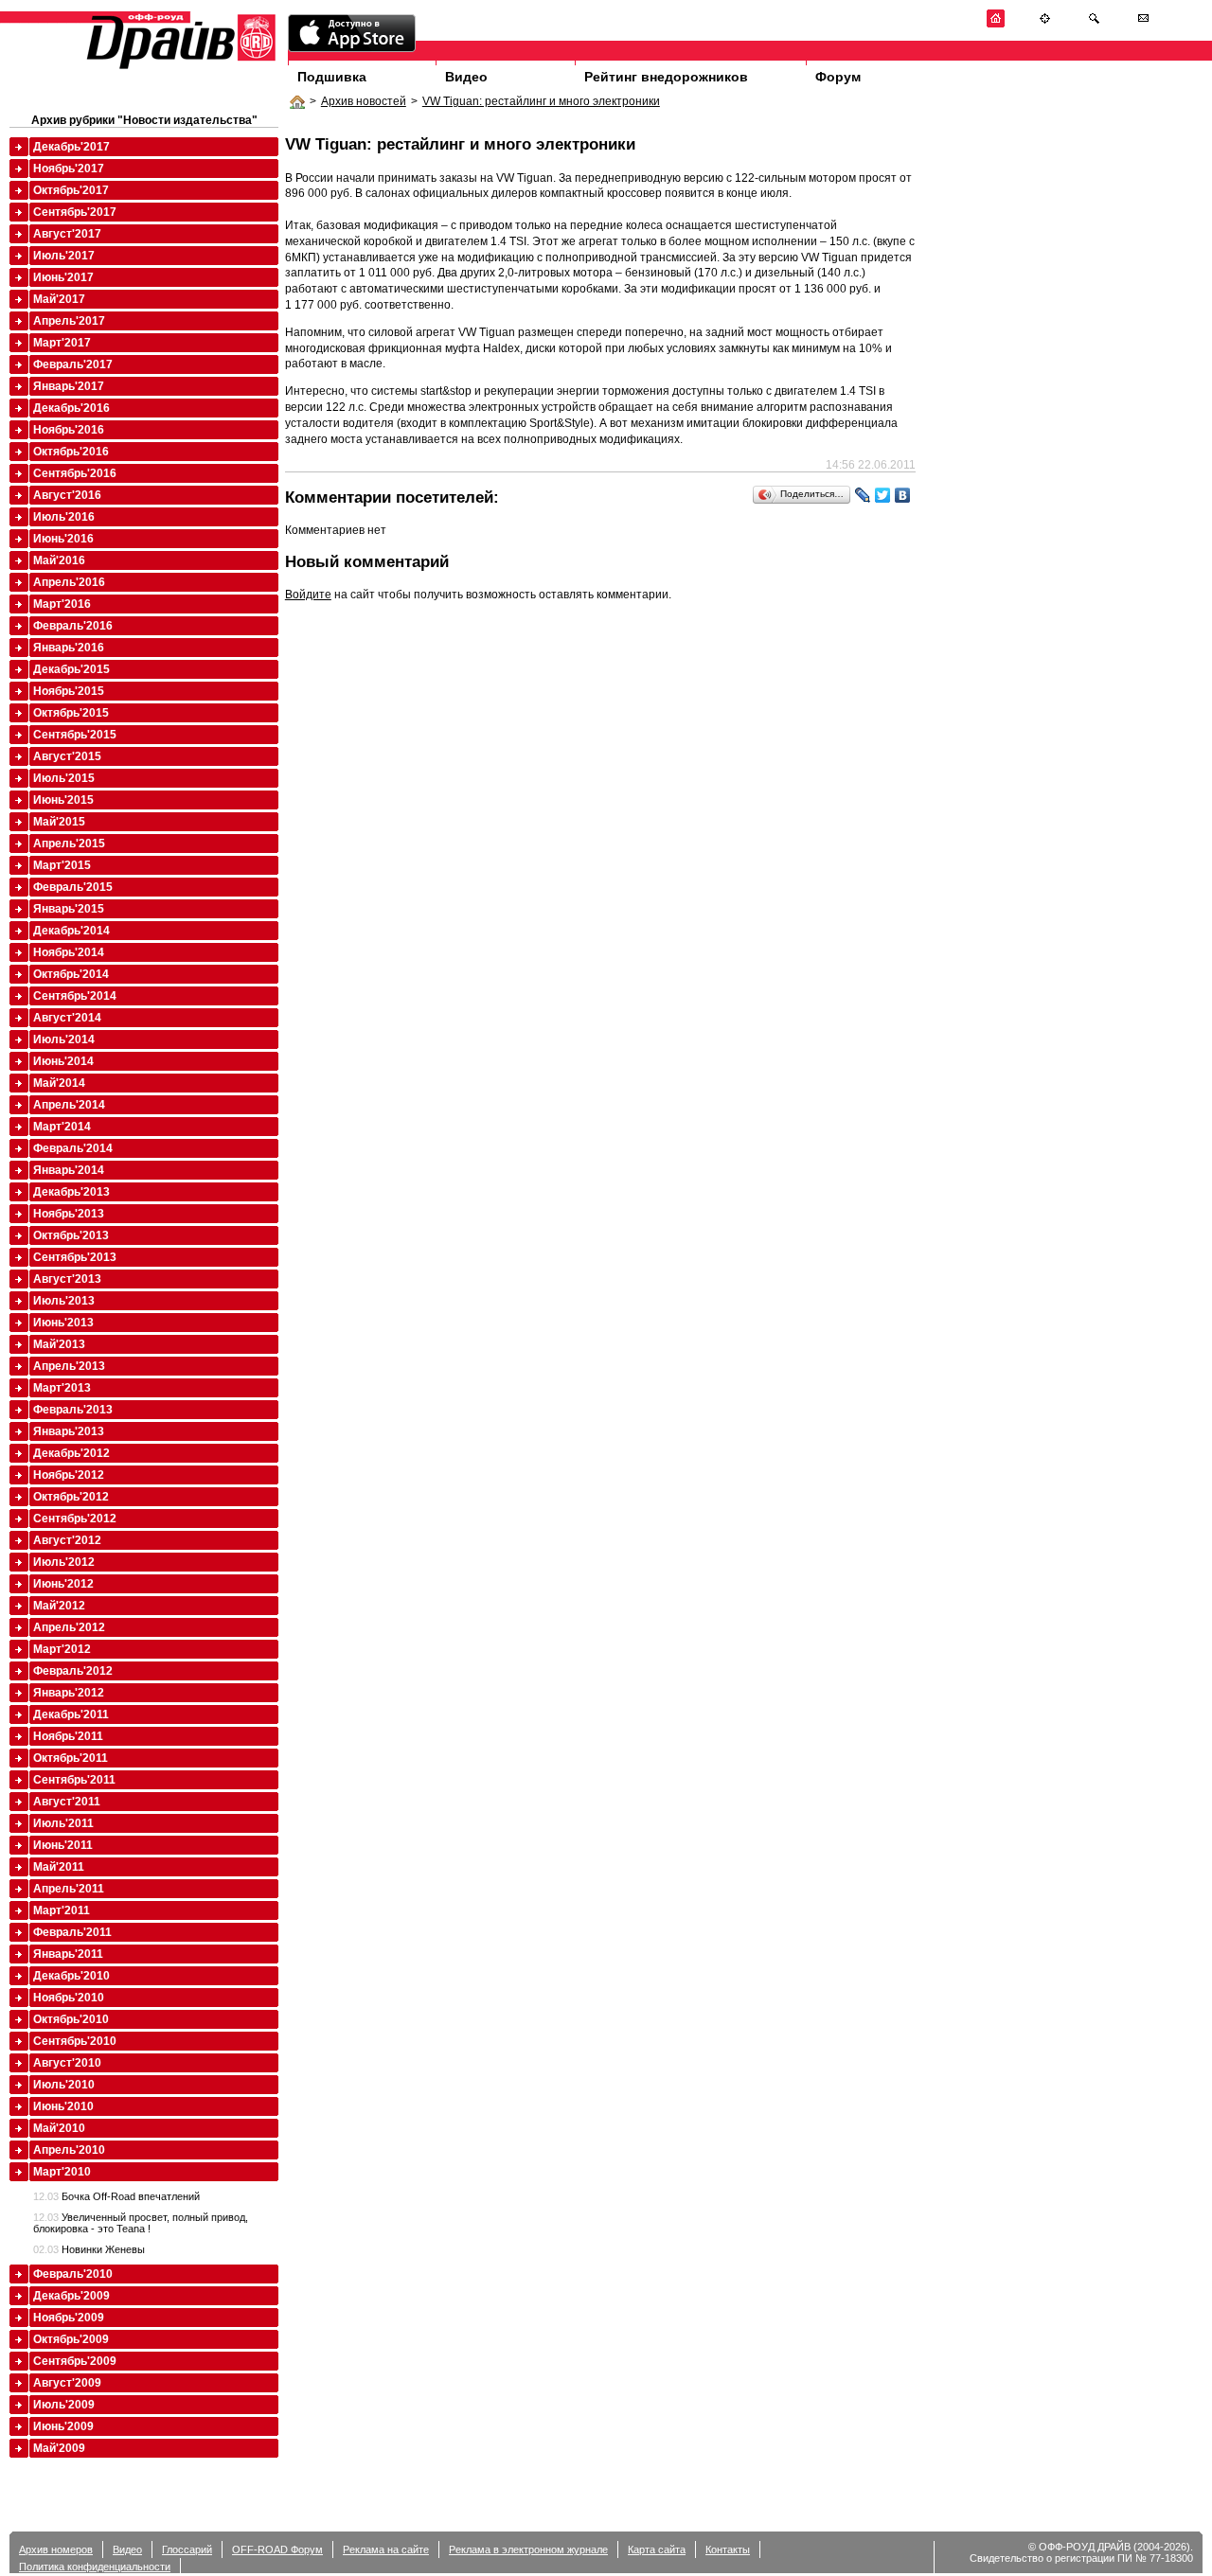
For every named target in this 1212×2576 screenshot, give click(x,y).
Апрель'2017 (69, 321)
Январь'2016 (69, 648)
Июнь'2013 (63, 1323)
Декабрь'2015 (71, 669)
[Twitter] (883, 495)
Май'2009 (59, 2448)
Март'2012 (62, 1649)
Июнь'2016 (63, 539)
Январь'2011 (68, 1954)
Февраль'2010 (73, 2274)
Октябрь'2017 (71, 190)
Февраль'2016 (73, 626)
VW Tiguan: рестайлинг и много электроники (541, 101)
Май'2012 (59, 1606)
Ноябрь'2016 (69, 430)
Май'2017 (59, 299)
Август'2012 (67, 1540)
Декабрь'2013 (71, 1192)
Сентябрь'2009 (75, 2361)
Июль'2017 (64, 256)
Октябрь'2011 (71, 1758)
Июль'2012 (64, 1562)
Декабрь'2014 (71, 931)
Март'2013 (62, 1388)
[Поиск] (1094, 24)
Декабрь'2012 (71, 1453)
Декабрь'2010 (71, 1976)
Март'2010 (62, 2172)
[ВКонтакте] (903, 495)
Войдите (308, 595)
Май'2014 (59, 1083)
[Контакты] (1143, 24)
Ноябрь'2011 (68, 1736)
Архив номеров (56, 2549)
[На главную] (996, 24)
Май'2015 (59, 822)
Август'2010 (67, 2063)
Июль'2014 (64, 1039)
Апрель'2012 (69, 1627)
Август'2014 (67, 1018)
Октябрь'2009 (71, 2339)
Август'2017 (67, 234)
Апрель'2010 (69, 2150)
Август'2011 (67, 1802)
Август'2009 (67, 2383)
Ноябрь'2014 (69, 952)
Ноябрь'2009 (69, 2318)
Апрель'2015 (69, 844)
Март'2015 (62, 865)
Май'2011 (59, 1867)
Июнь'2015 (63, 800)
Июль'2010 (64, 2085)
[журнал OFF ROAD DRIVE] (179, 68)
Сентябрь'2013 (75, 1257)
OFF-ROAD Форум (277, 2549)
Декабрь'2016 (71, 408)
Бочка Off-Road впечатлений (116, 2196)
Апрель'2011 (69, 1889)
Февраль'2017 (73, 364)
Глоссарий (187, 2549)
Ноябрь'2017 (69, 169)
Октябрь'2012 (71, 1497)
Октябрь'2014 (71, 974)
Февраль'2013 (73, 1410)
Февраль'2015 (73, 887)
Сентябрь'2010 (75, 2041)
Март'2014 (62, 1127)
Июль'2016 (64, 517)
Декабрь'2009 (71, 2296)
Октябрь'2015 (71, 713)
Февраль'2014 (73, 1148)
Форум (838, 77)
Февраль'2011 (72, 1932)
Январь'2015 (69, 909)
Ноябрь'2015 (69, 691)
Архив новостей (364, 101)
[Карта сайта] (1045, 24)
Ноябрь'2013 (69, 1214)
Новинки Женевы (89, 2249)
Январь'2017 (69, 386)
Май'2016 (59, 560)
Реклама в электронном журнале (528, 2549)
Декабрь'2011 (71, 1714)
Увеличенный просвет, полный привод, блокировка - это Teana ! (141, 2223)
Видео (466, 77)
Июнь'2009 (63, 2426)
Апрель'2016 (69, 582)
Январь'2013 (69, 1431)
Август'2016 (67, 495)
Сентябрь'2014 (75, 996)
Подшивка (332, 77)
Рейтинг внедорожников (666, 77)
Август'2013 (67, 1279)
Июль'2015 (64, 778)
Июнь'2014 (63, 1061)
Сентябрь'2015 (75, 735)
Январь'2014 (69, 1170)
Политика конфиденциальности (95, 2567)
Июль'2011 (63, 1823)
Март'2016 (62, 604)
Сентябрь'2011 (74, 1780)
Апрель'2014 (69, 1105)
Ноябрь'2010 (69, 1998)
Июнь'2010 (63, 2106)
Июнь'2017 (63, 277)
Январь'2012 (69, 1693)
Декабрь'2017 (71, 147)
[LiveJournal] (863, 495)
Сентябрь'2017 (75, 212)
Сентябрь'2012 (75, 1519)
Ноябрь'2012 (69, 1475)
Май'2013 (59, 1344)
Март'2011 (62, 1910)
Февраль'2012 (73, 1671)
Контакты (728, 2549)
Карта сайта (657, 2549)
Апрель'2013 (69, 1366)
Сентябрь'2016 (75, 473)
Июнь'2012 (63, 1584)
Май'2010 (59, 2128)
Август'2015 (67, 756)
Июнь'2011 (63, 1845)
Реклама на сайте (386, 2549)
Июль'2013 (64, 1301)
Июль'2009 (64, 2405)
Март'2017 (62, 343)
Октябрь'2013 (71, 1235)
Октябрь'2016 (71, 452)
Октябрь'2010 (71, 2019)
